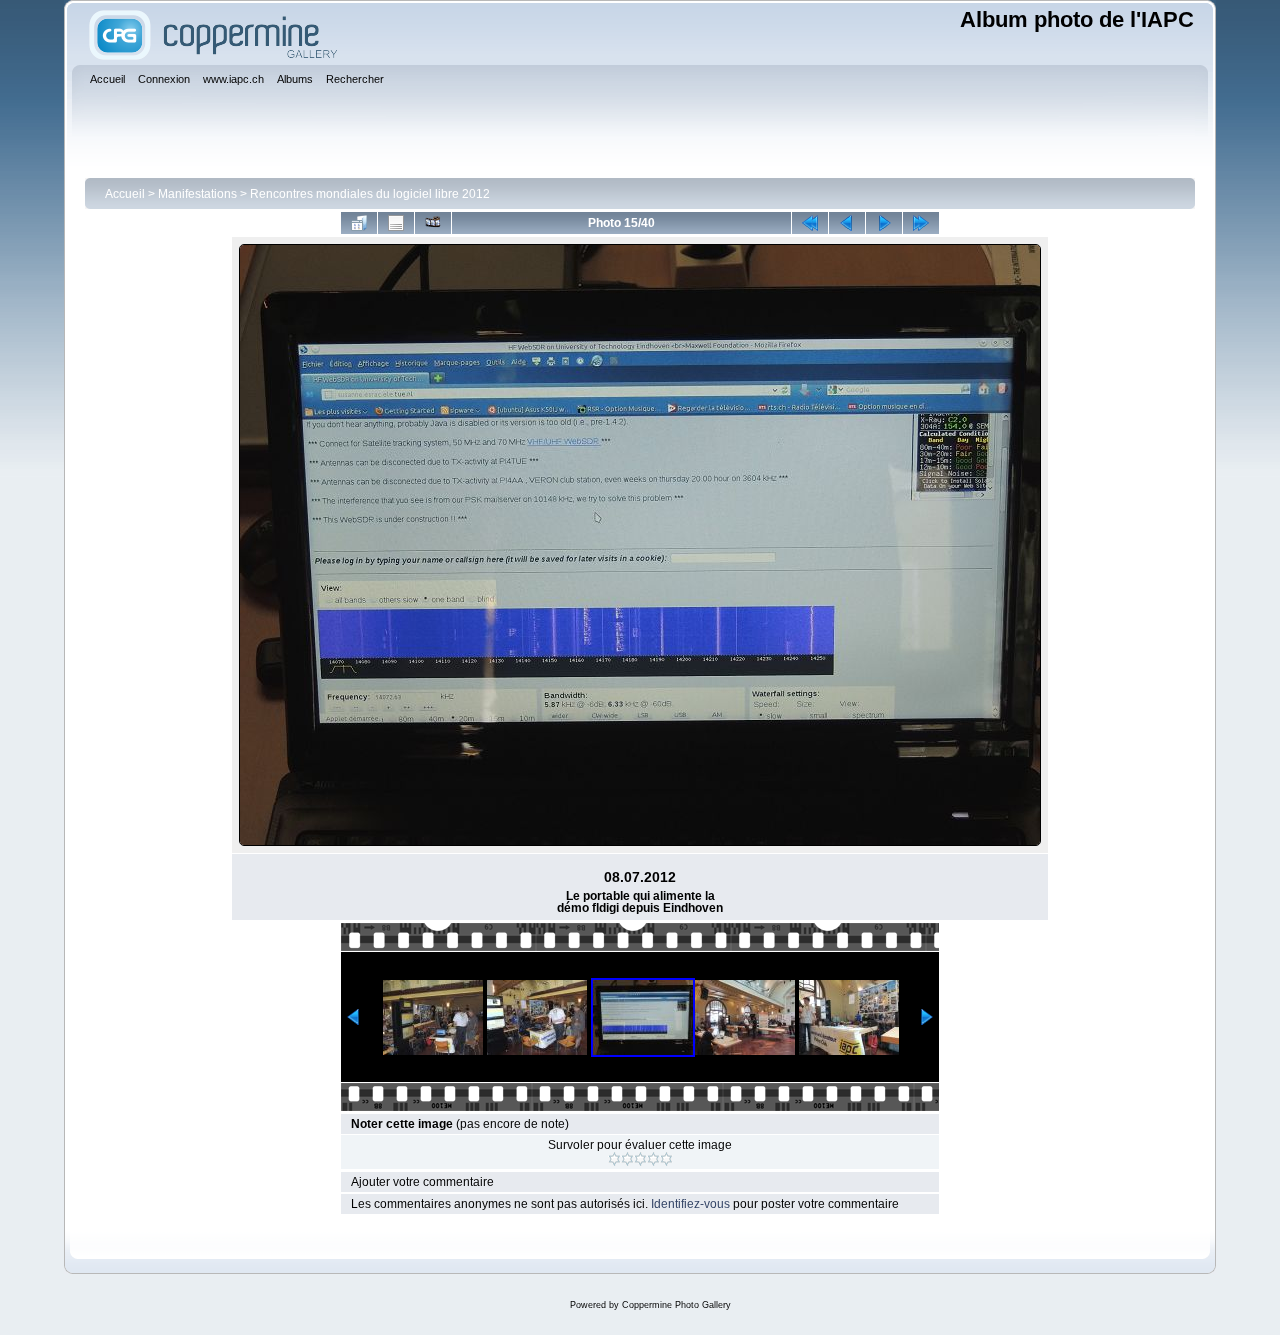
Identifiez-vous (690, 1204)
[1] (614, 1159)
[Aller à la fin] (921, 223)
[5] (666, 1159)
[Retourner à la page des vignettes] (359, 223)
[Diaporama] (433, 223)
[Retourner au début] (810, 223)
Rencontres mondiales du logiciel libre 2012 (370, 194)
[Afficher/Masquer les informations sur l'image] (396, 223)
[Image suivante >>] (884, 223)
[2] (627, 1159)
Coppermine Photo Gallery (676, 1305)
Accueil (125, 194)
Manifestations (197, 194)
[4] (653, 1159)
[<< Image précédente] (847, 223)
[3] (640, 1159)
